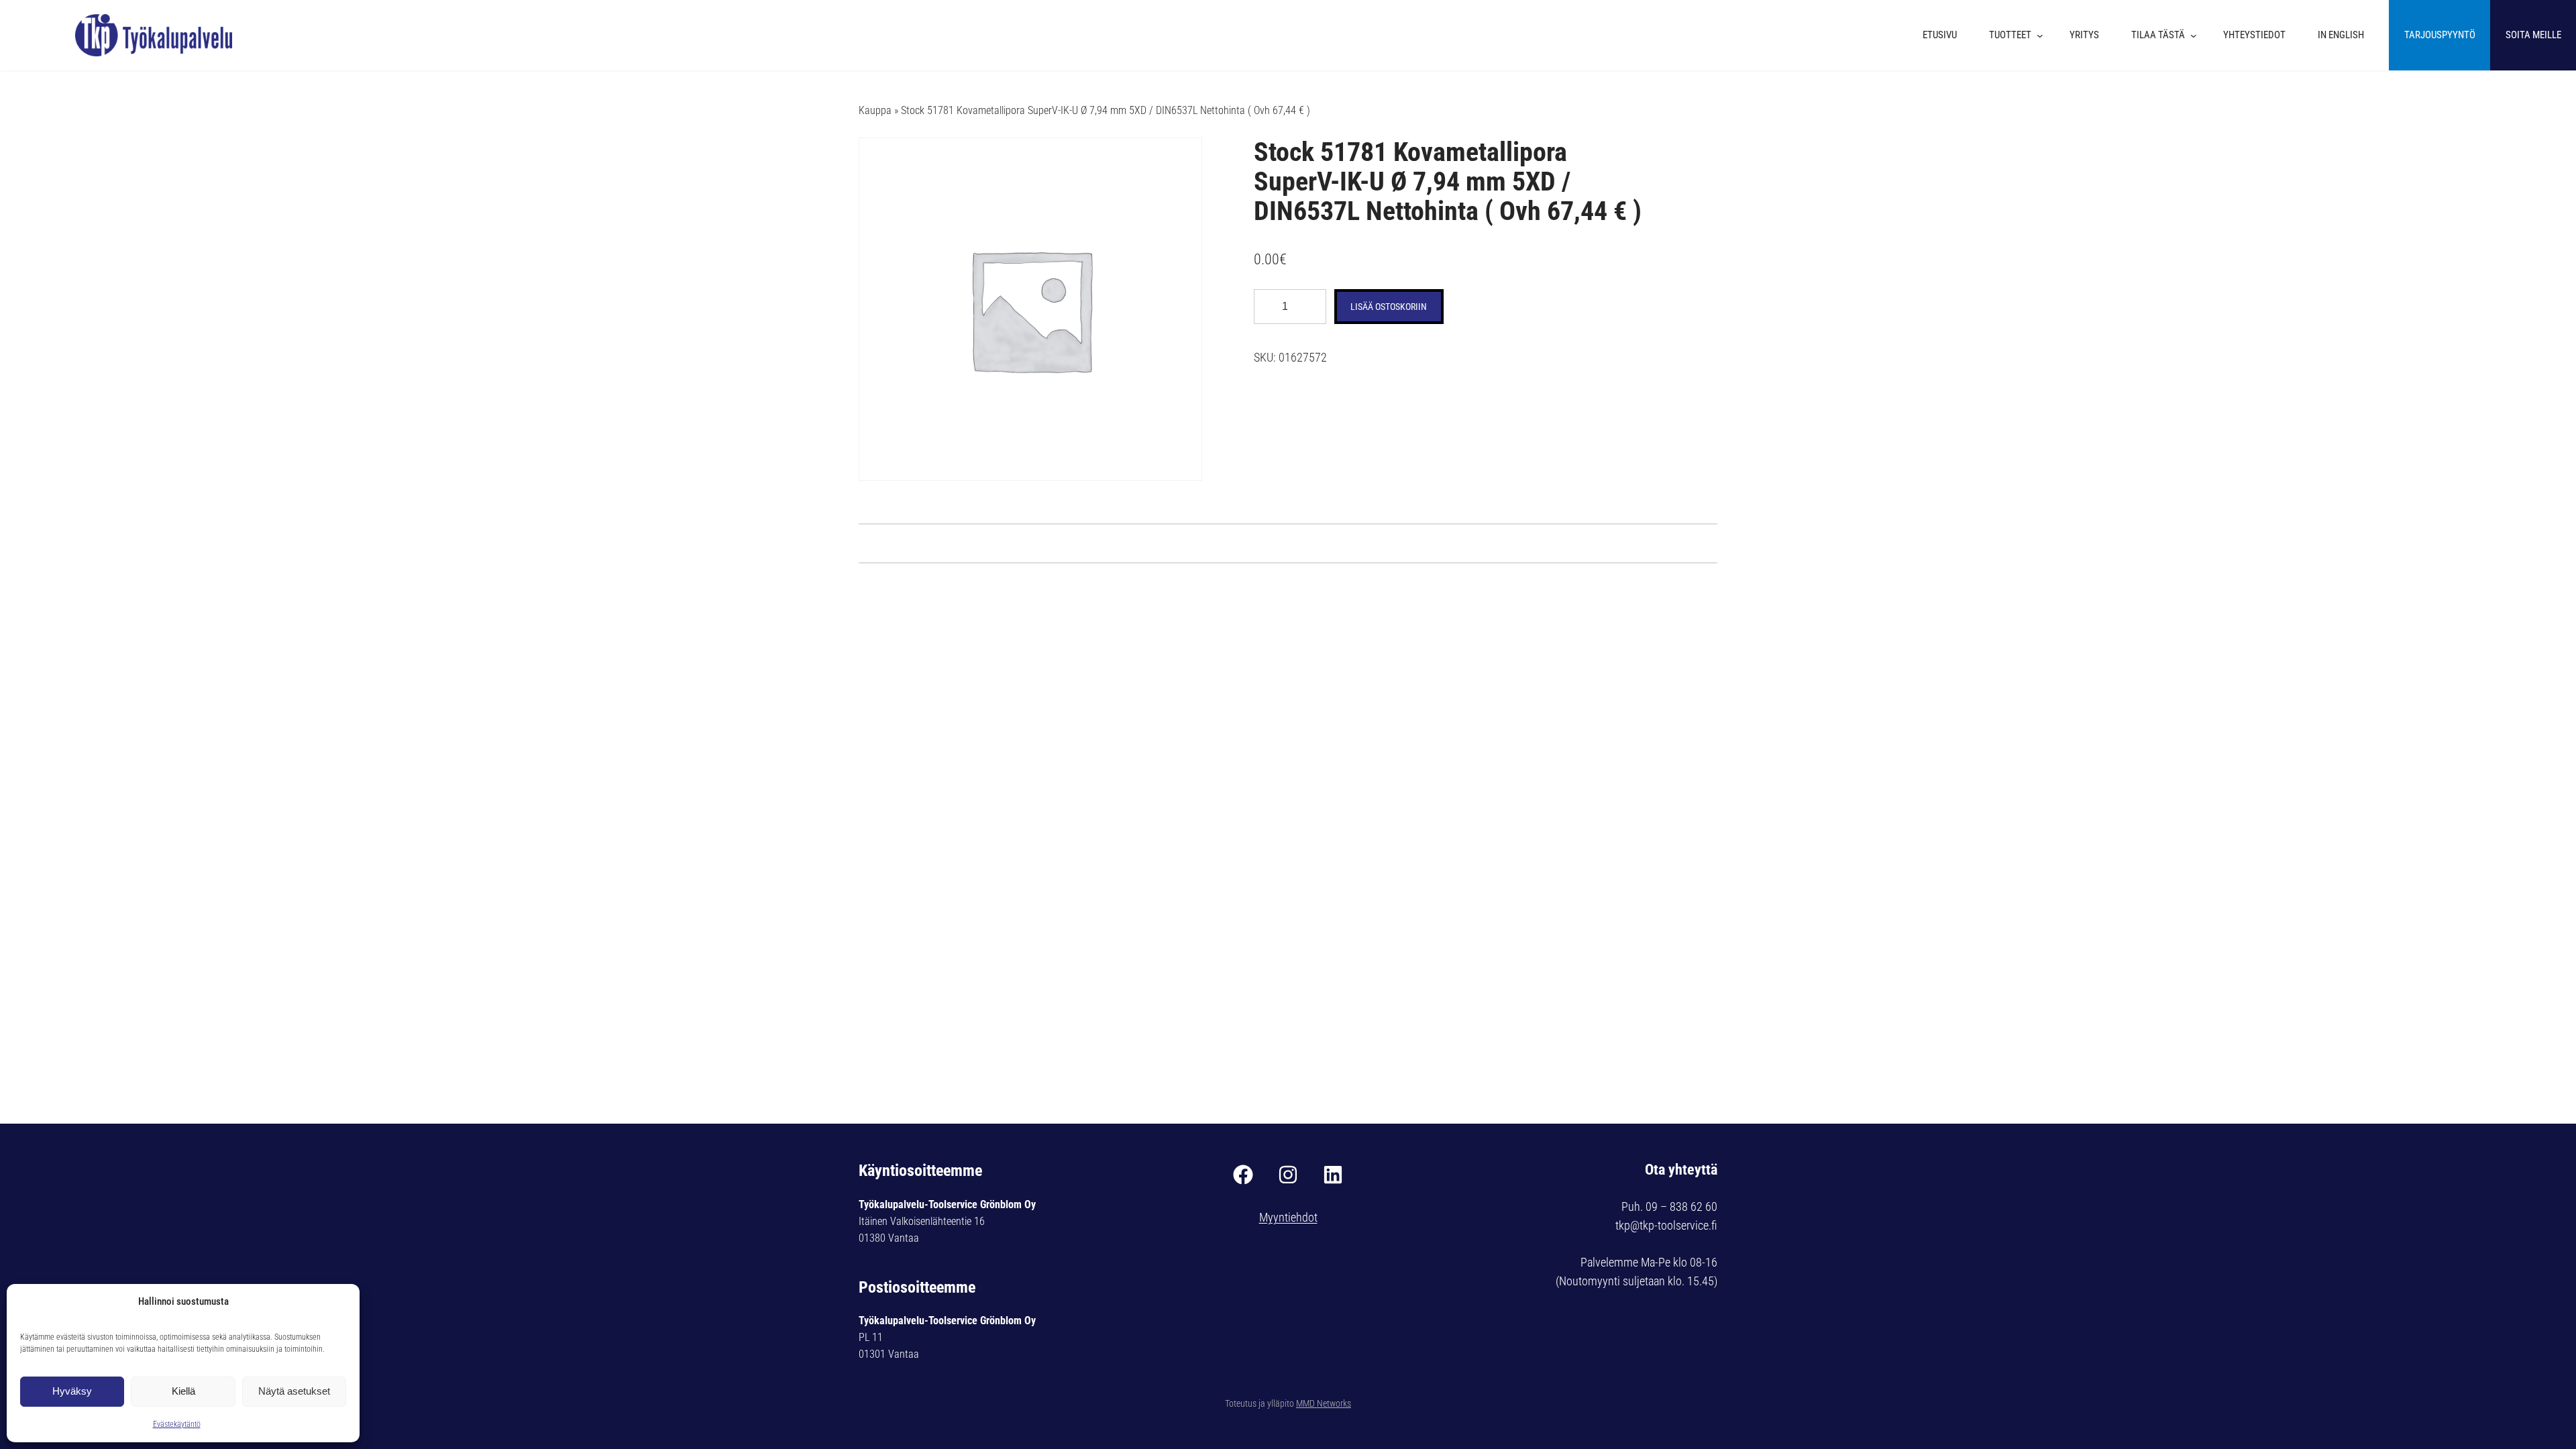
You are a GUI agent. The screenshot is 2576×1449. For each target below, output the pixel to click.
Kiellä (183, 1391)
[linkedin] (1333, 1175)
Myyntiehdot (1288, 1217)
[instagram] (1288, 1175)
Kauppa (875, 110)
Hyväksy (72, 1391)
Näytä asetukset (294, 1391)
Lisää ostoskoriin (1389, 307)
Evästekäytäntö (177, 1424)
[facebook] (1243, 1175)
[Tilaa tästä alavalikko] (2197, 36)
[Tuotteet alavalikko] (2043, 36)
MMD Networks (1324, 1403)
